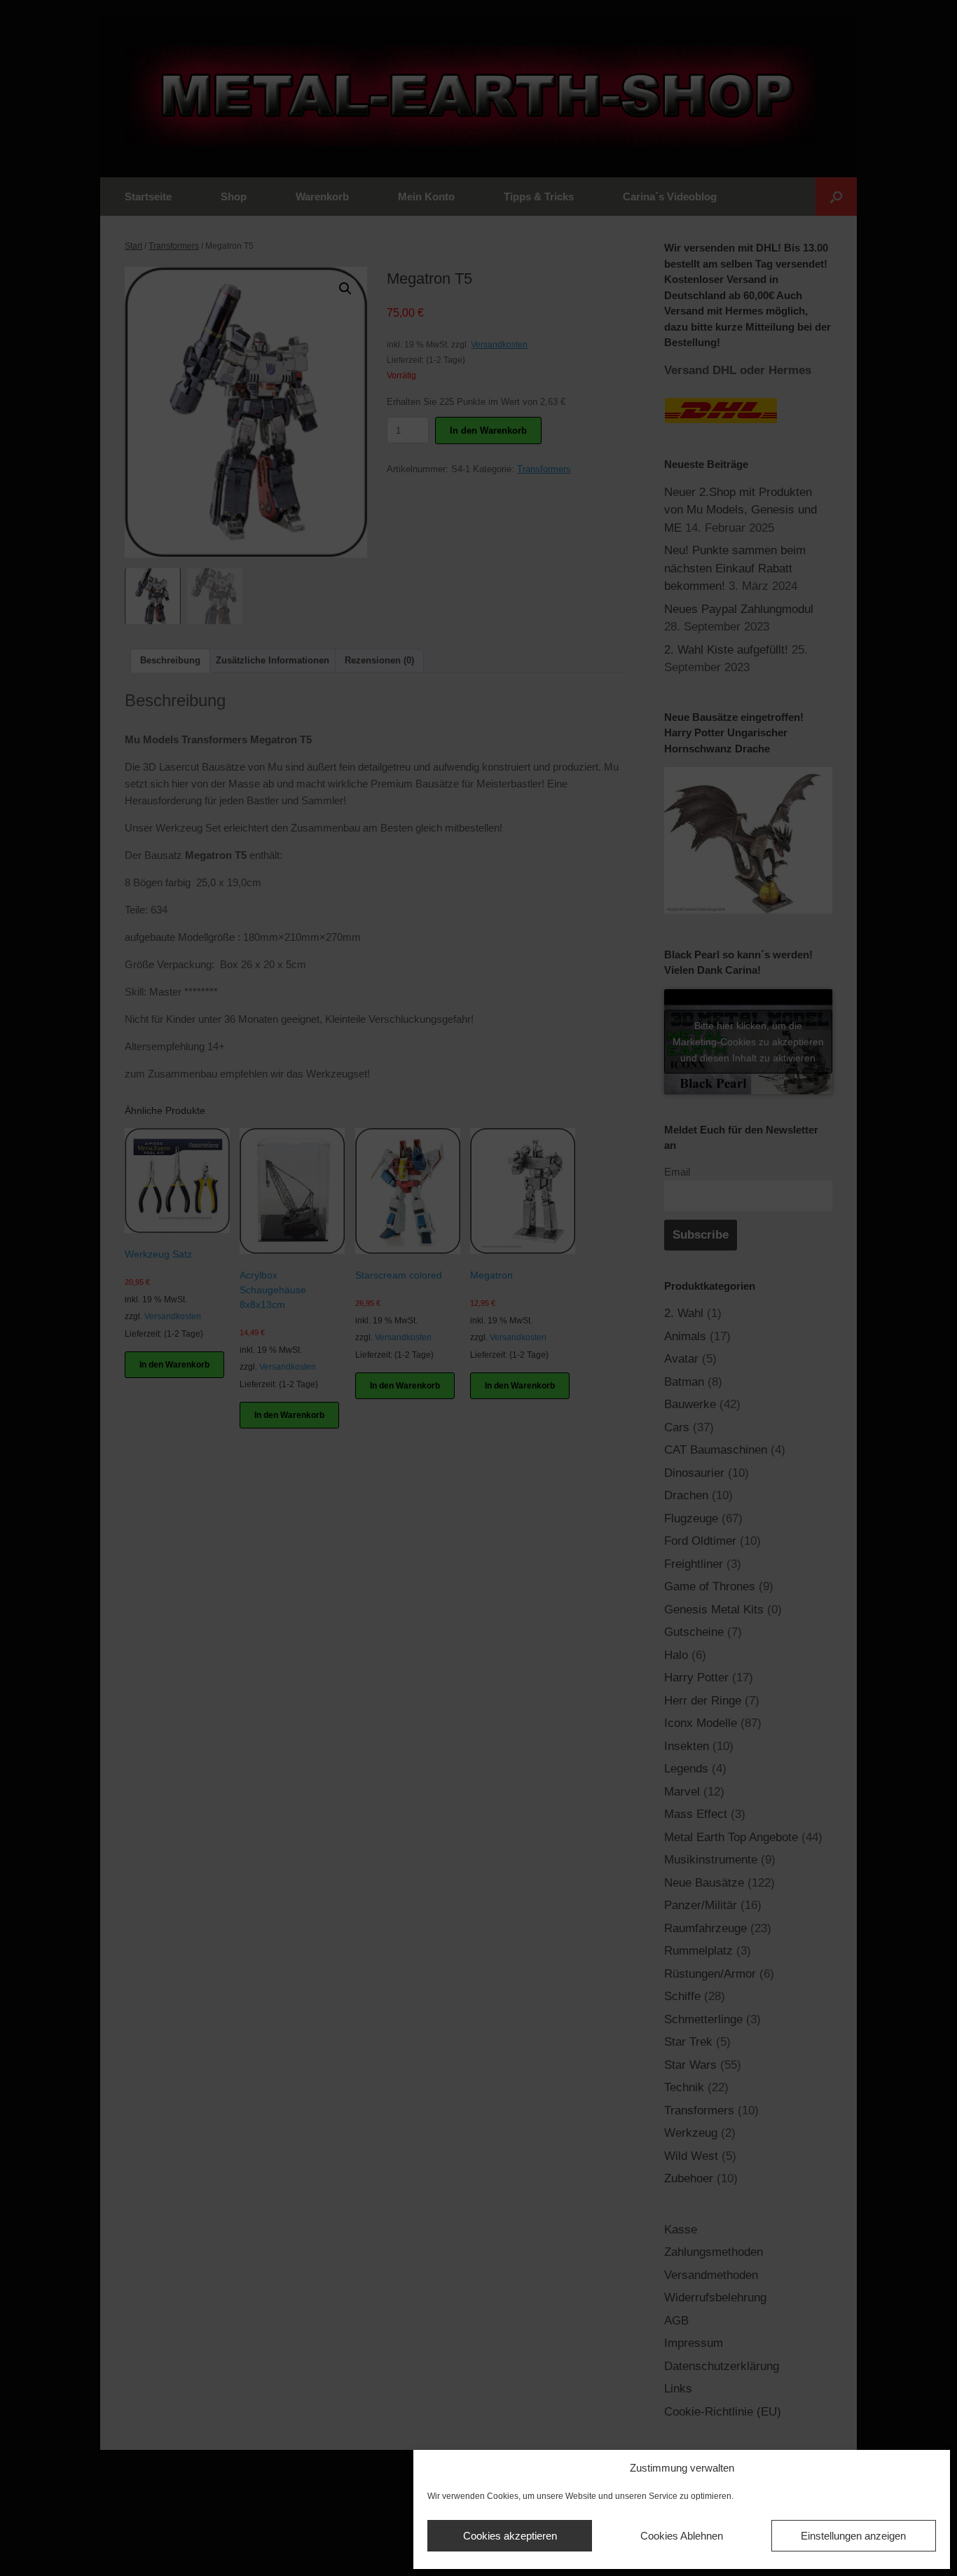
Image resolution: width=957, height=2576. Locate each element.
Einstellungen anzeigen (853, 2536)
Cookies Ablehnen (682, 2536)
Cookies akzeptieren (510, 2536)
